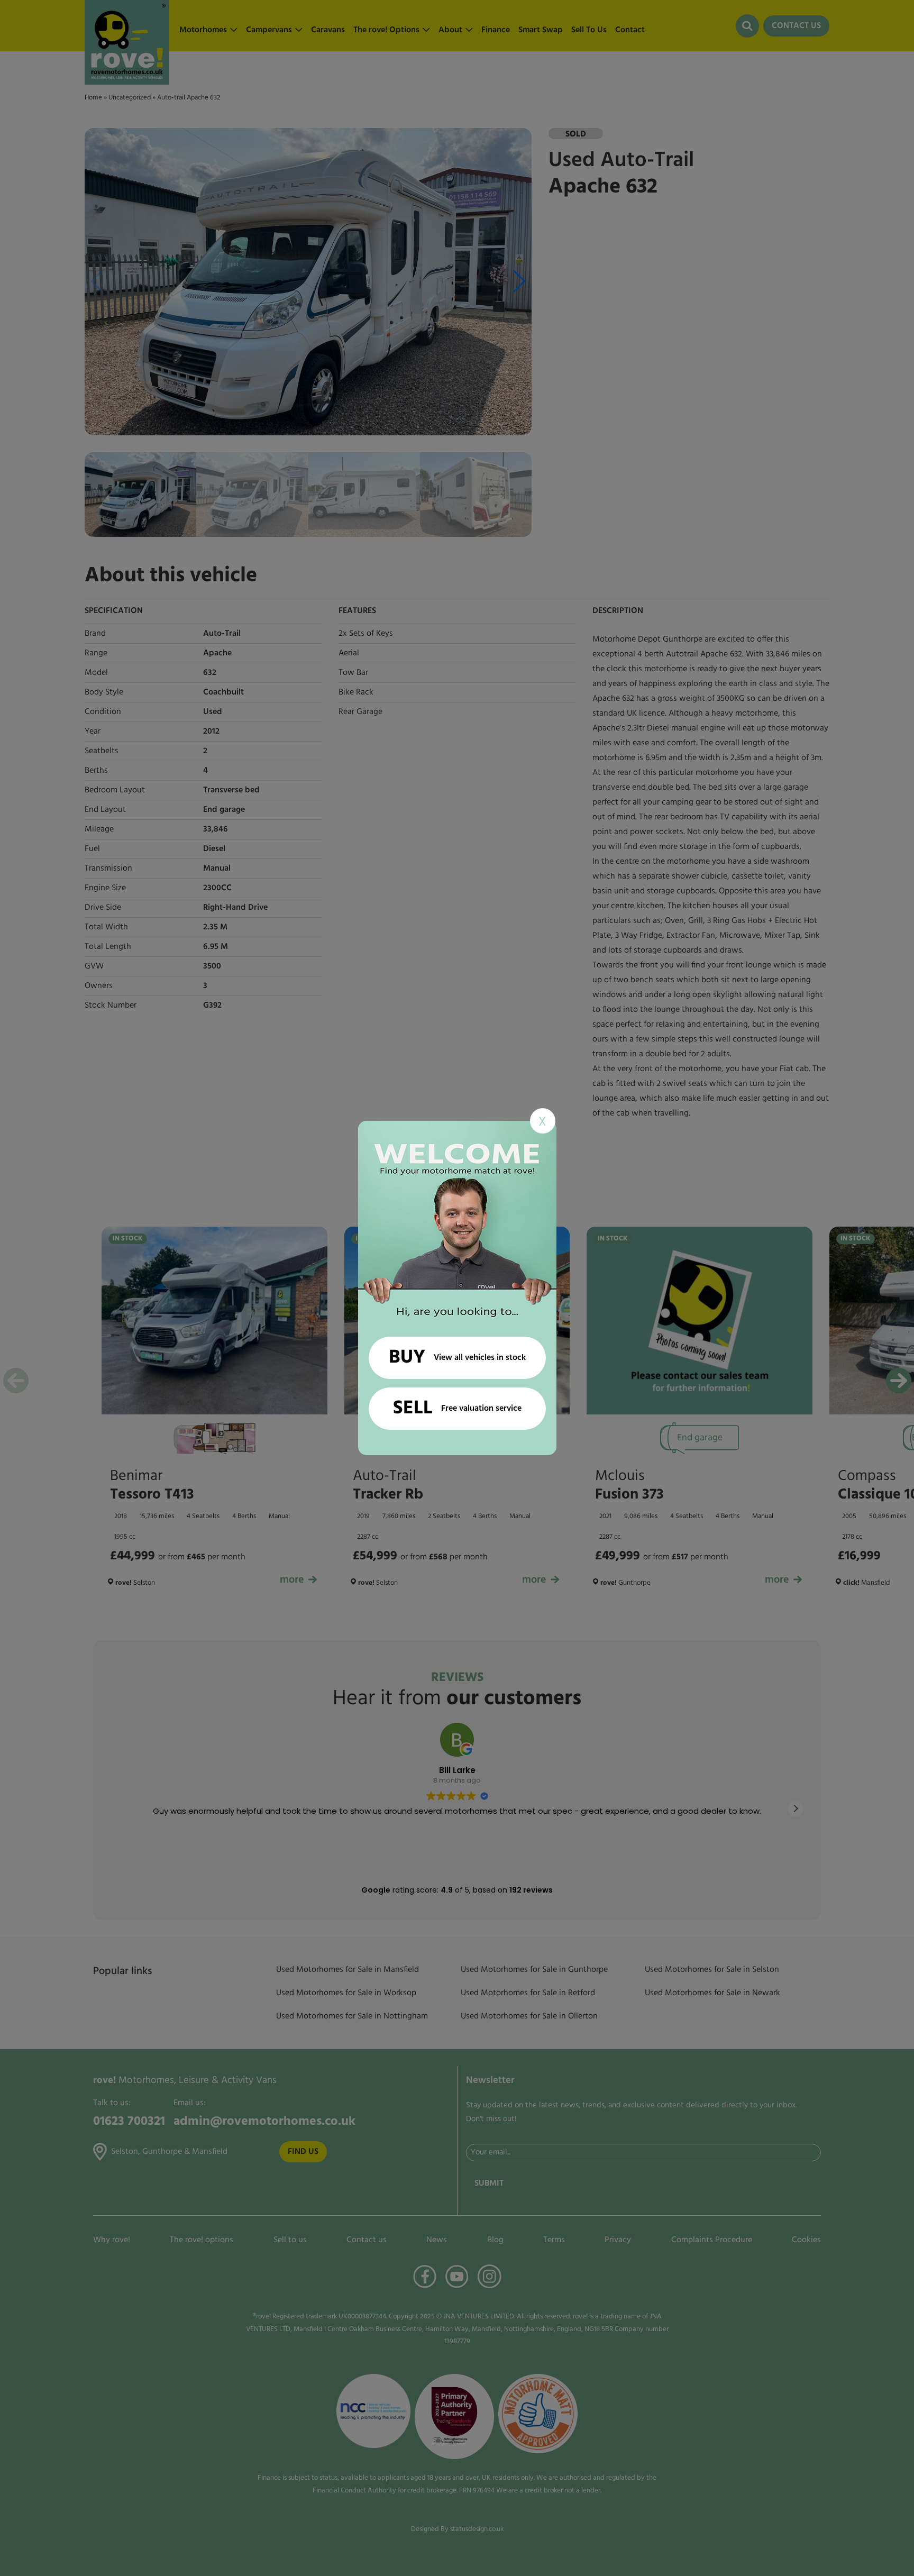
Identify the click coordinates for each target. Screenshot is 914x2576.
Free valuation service (457, 1409)
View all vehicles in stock (457, 1358)
